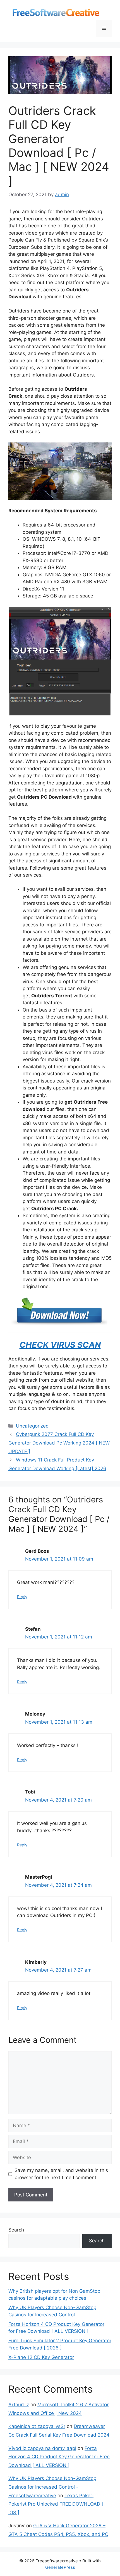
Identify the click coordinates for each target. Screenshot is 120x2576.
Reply (22, 1597)
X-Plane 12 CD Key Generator (41, 2357)
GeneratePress (60, 2567)
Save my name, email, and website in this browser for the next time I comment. (61, 2174)
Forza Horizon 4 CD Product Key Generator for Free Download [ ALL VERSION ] (59, 2457)
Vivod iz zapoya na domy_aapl (42, 2448)
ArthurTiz (19, 2405)
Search (16, 2230)
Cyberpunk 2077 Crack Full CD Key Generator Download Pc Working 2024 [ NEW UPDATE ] (59, 1443)
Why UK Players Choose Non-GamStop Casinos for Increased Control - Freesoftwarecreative (52, 2487)
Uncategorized (32, 1426)
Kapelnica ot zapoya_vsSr (37, 2426)
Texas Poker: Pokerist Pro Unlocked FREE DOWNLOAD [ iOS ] (56, 2504)
